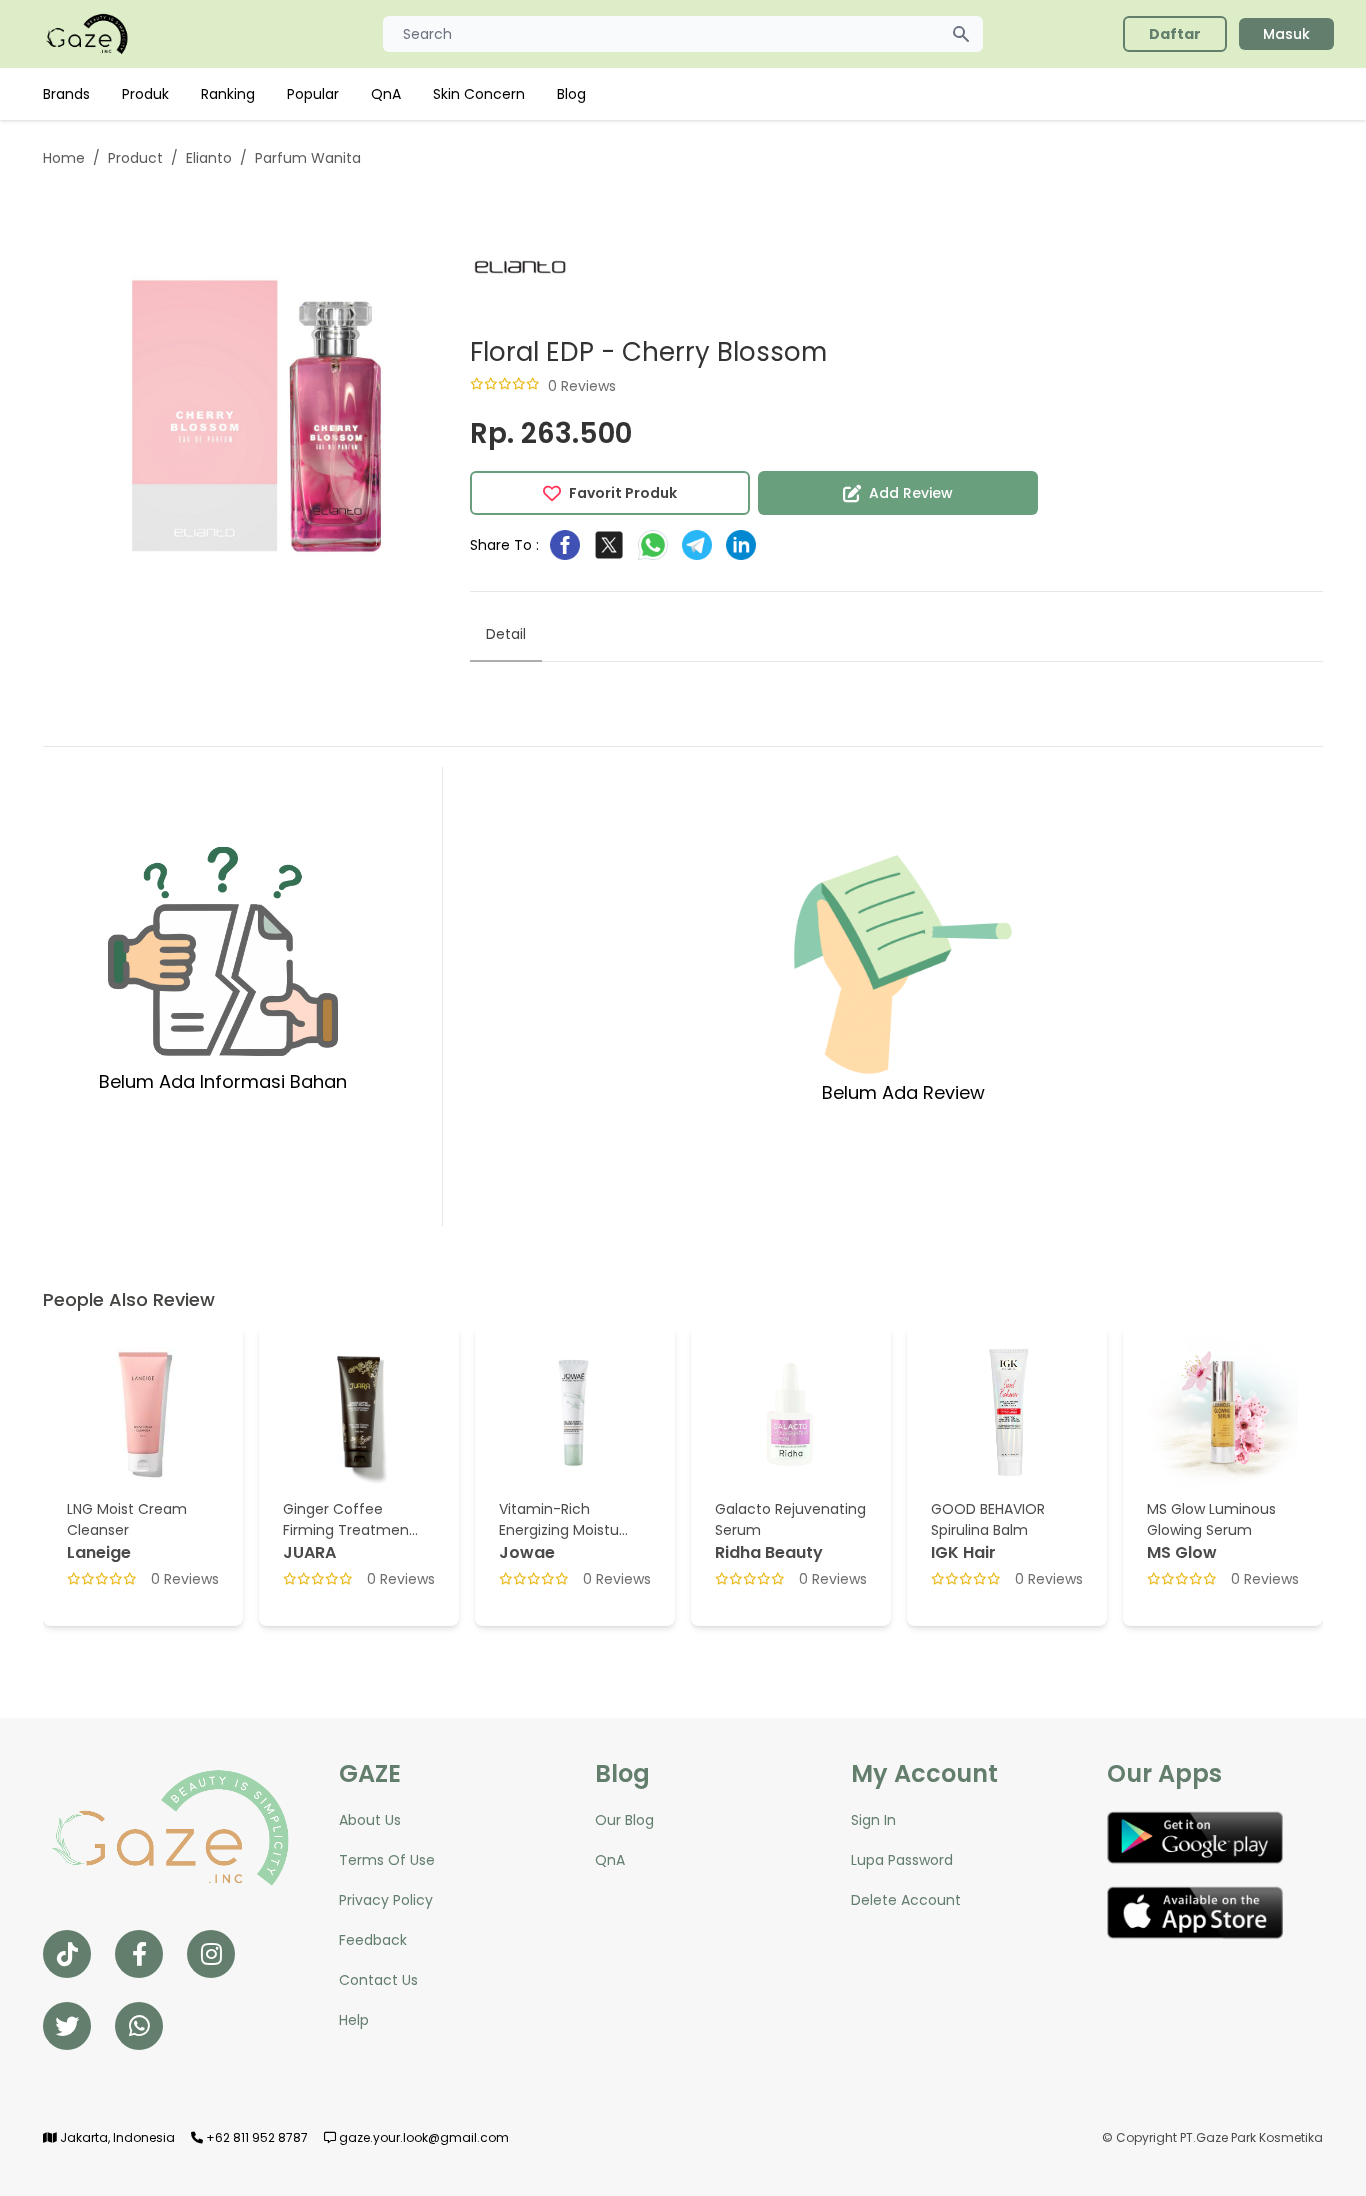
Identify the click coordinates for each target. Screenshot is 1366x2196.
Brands (66, 94)
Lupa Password (902, 1860)
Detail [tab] (506, 634)
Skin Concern (479, 94)
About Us (370, 1820)
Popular (313, 94)
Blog (571, 94)
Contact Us (378, 1980)
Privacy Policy (386, 1900)
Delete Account (906, 1900)
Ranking (228, 94)
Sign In (873, 1820)
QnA (386, 94)
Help (354, 2020)
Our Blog (624, 1820)
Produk (145, 94)
